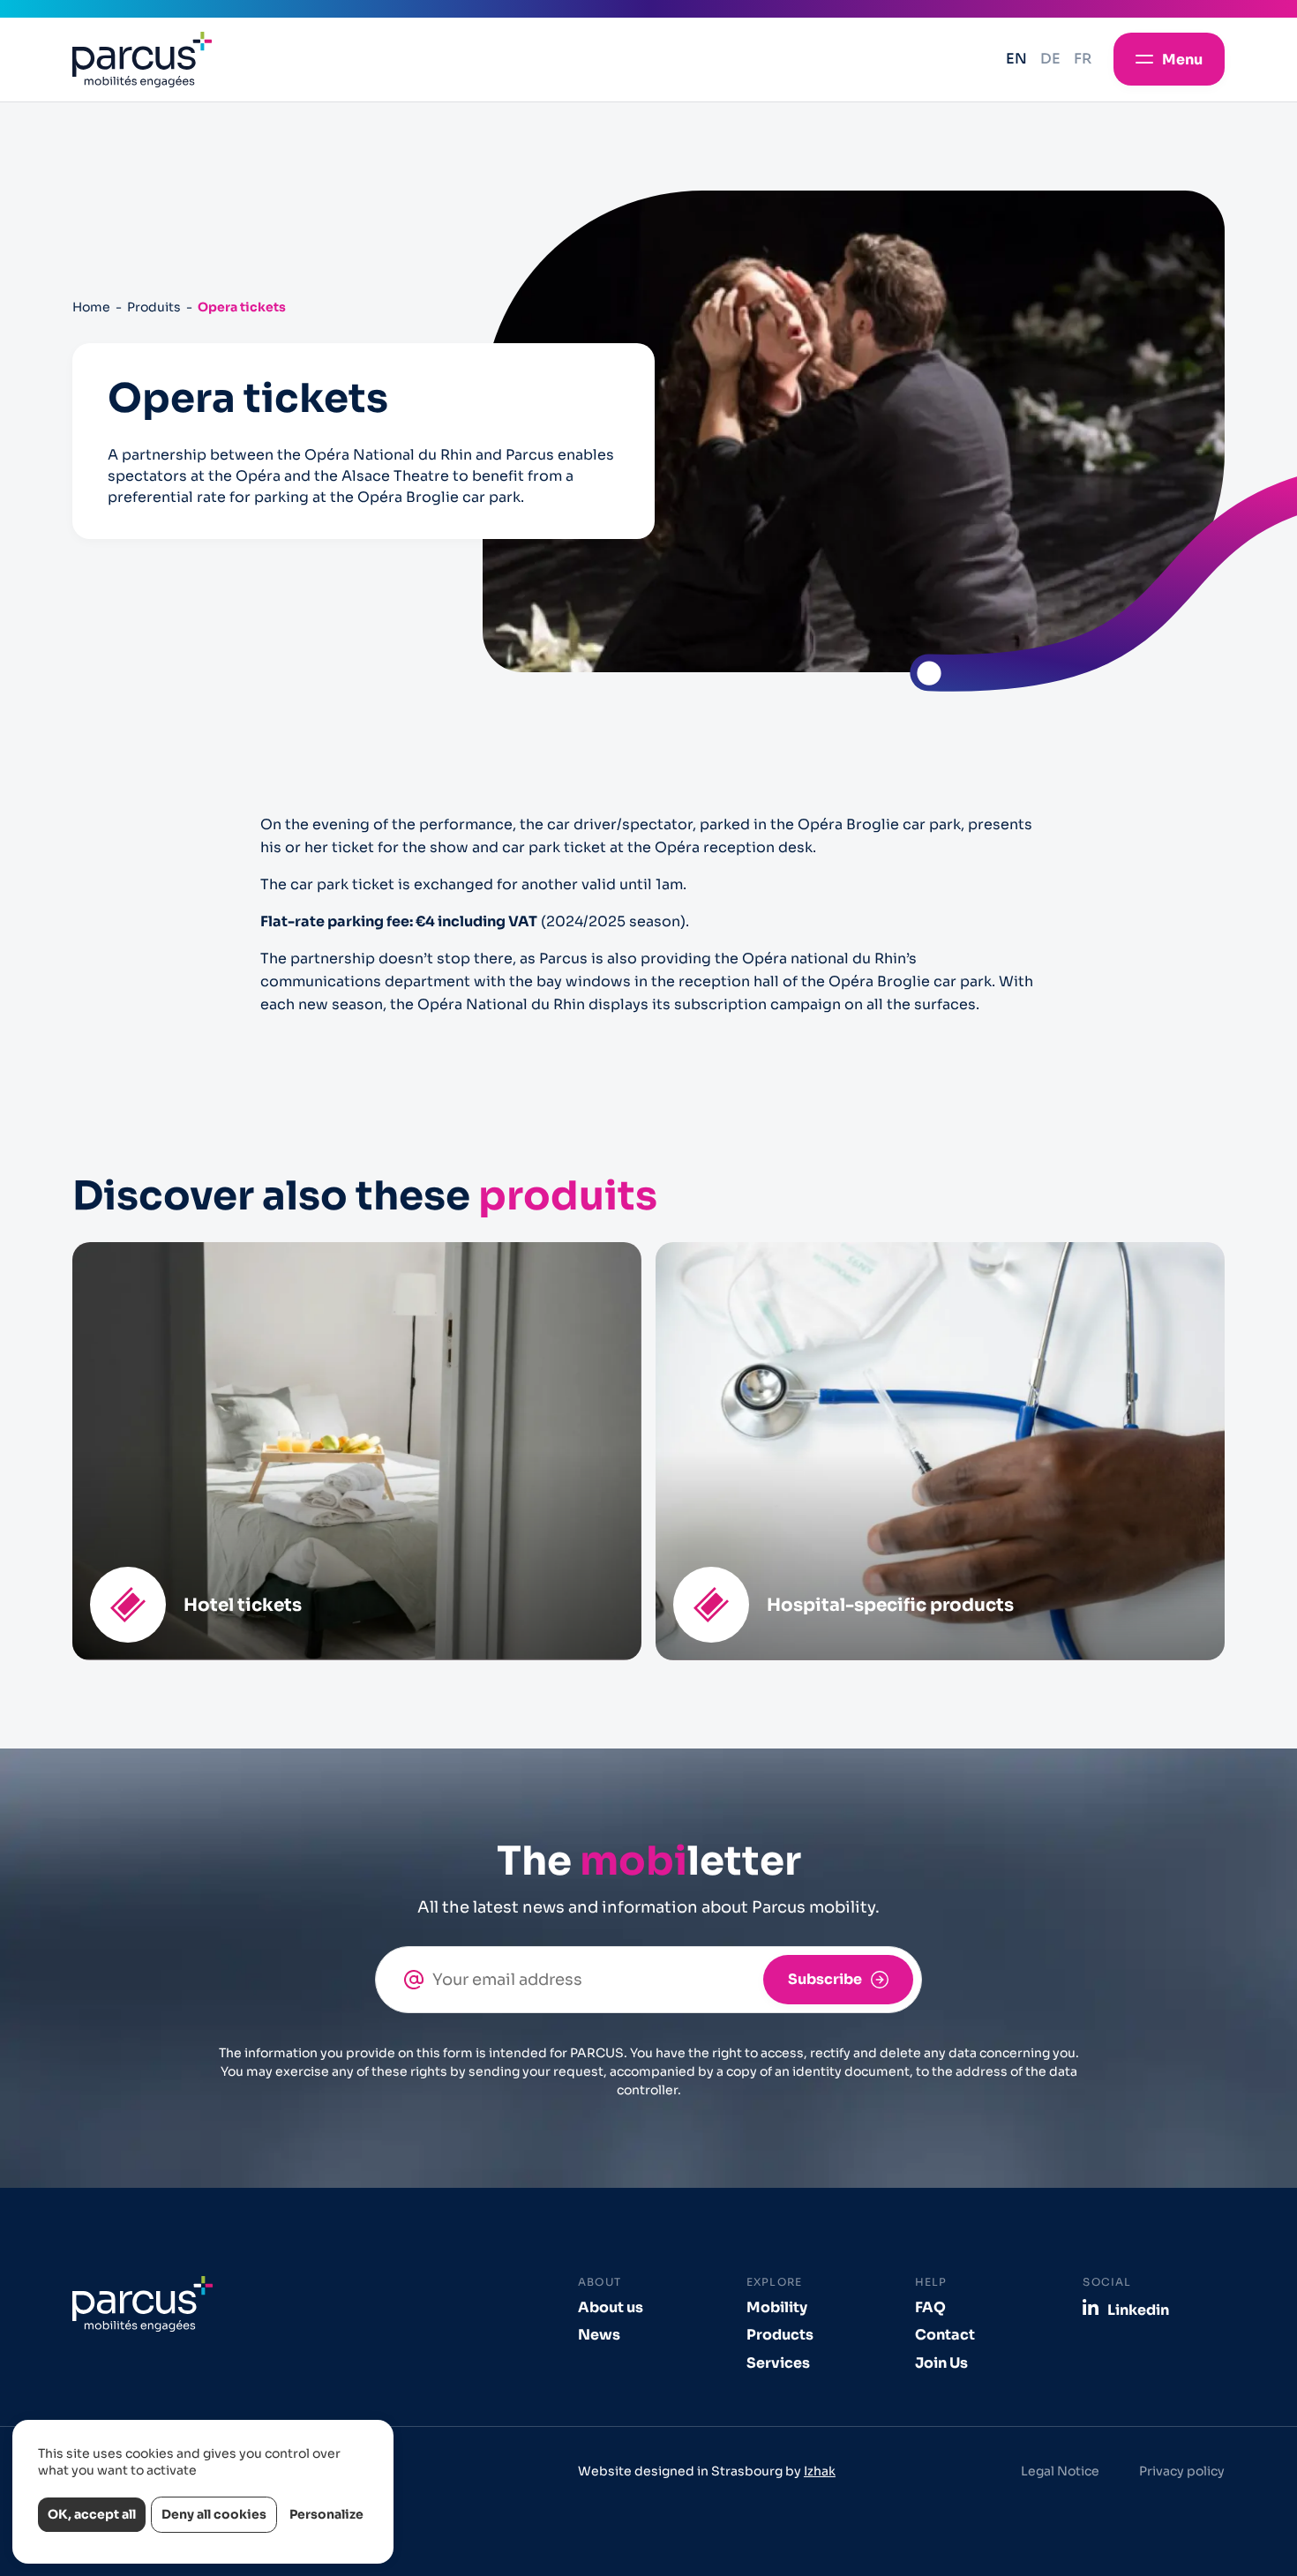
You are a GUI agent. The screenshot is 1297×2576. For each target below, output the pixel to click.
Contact (945, 2335)
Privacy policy (1182, 2471)
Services (778, 2363)
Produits (154, 307)
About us (611, 2307)
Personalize (326, 2514)
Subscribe (825, 1979)
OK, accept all (92, 2514)
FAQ (930, 2307)
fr (1083, 59)
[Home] (142, 60)
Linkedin (1138, 2310)
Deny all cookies (214, 2514)
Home (91, 307)
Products (780, 2335)
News (599, 2335)
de (1050, 59)
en (1016, 59)
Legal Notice (1060, 2471)
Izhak (820, 2471)
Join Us (941, 2363)
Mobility (777, 2307)
